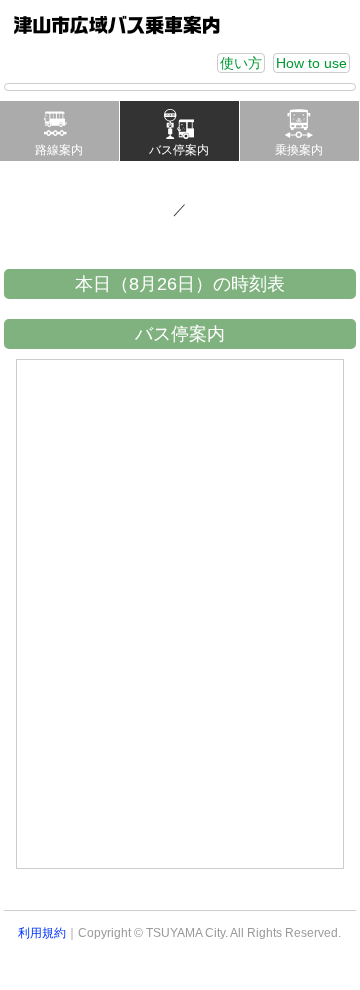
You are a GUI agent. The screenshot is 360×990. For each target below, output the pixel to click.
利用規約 (42, 933)
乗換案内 (299, 150)
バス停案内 (179, 150)
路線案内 (59, 150)
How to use (311, 63)
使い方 (241, 63)
